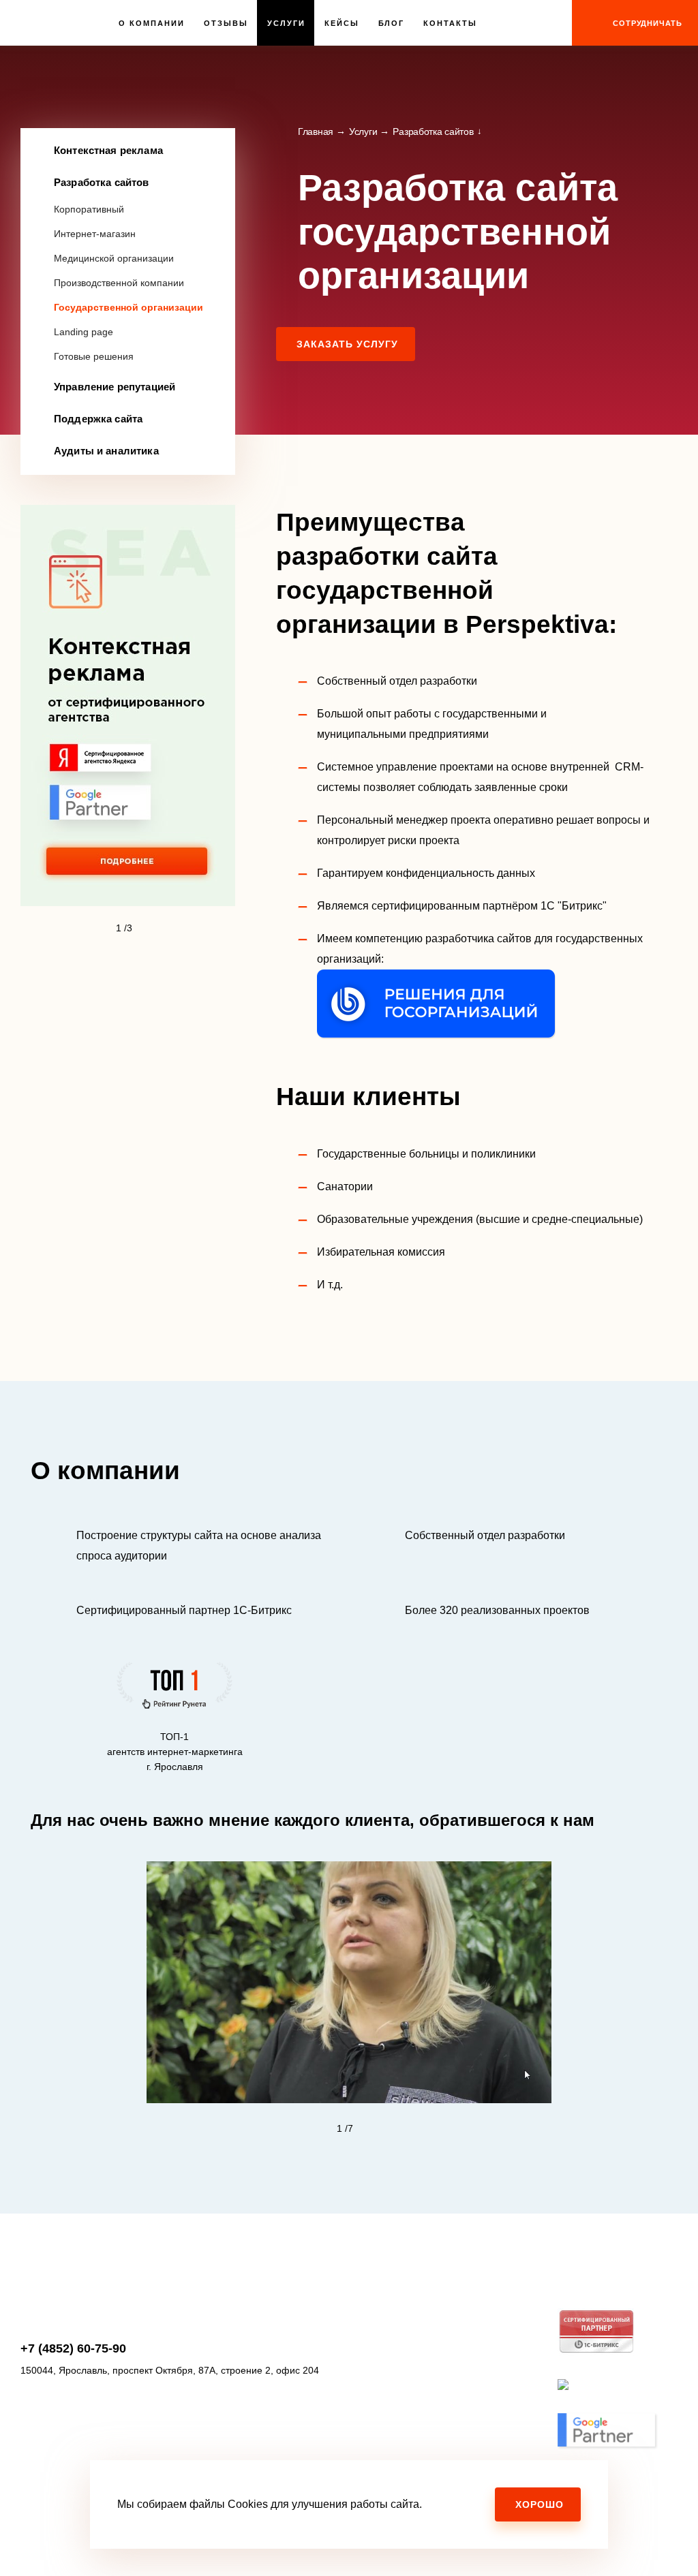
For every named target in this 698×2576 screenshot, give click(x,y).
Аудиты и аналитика (106, 451)
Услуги (286, 23)
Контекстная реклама (108, 150)
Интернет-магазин (95, 234)
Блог (392, 23)
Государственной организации (128, 307)
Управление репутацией (115, 387)
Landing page (84, 332)
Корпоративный (89, 209)
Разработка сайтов (102, 182)
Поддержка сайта (98, 419)
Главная (316, 131)
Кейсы (342, 23)
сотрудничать (648, 23)
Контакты (450, 23)
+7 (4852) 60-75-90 (73, 2348)
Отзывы (226, 23)
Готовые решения (94, 356)
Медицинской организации (114, 258)
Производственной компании (119, 283)
